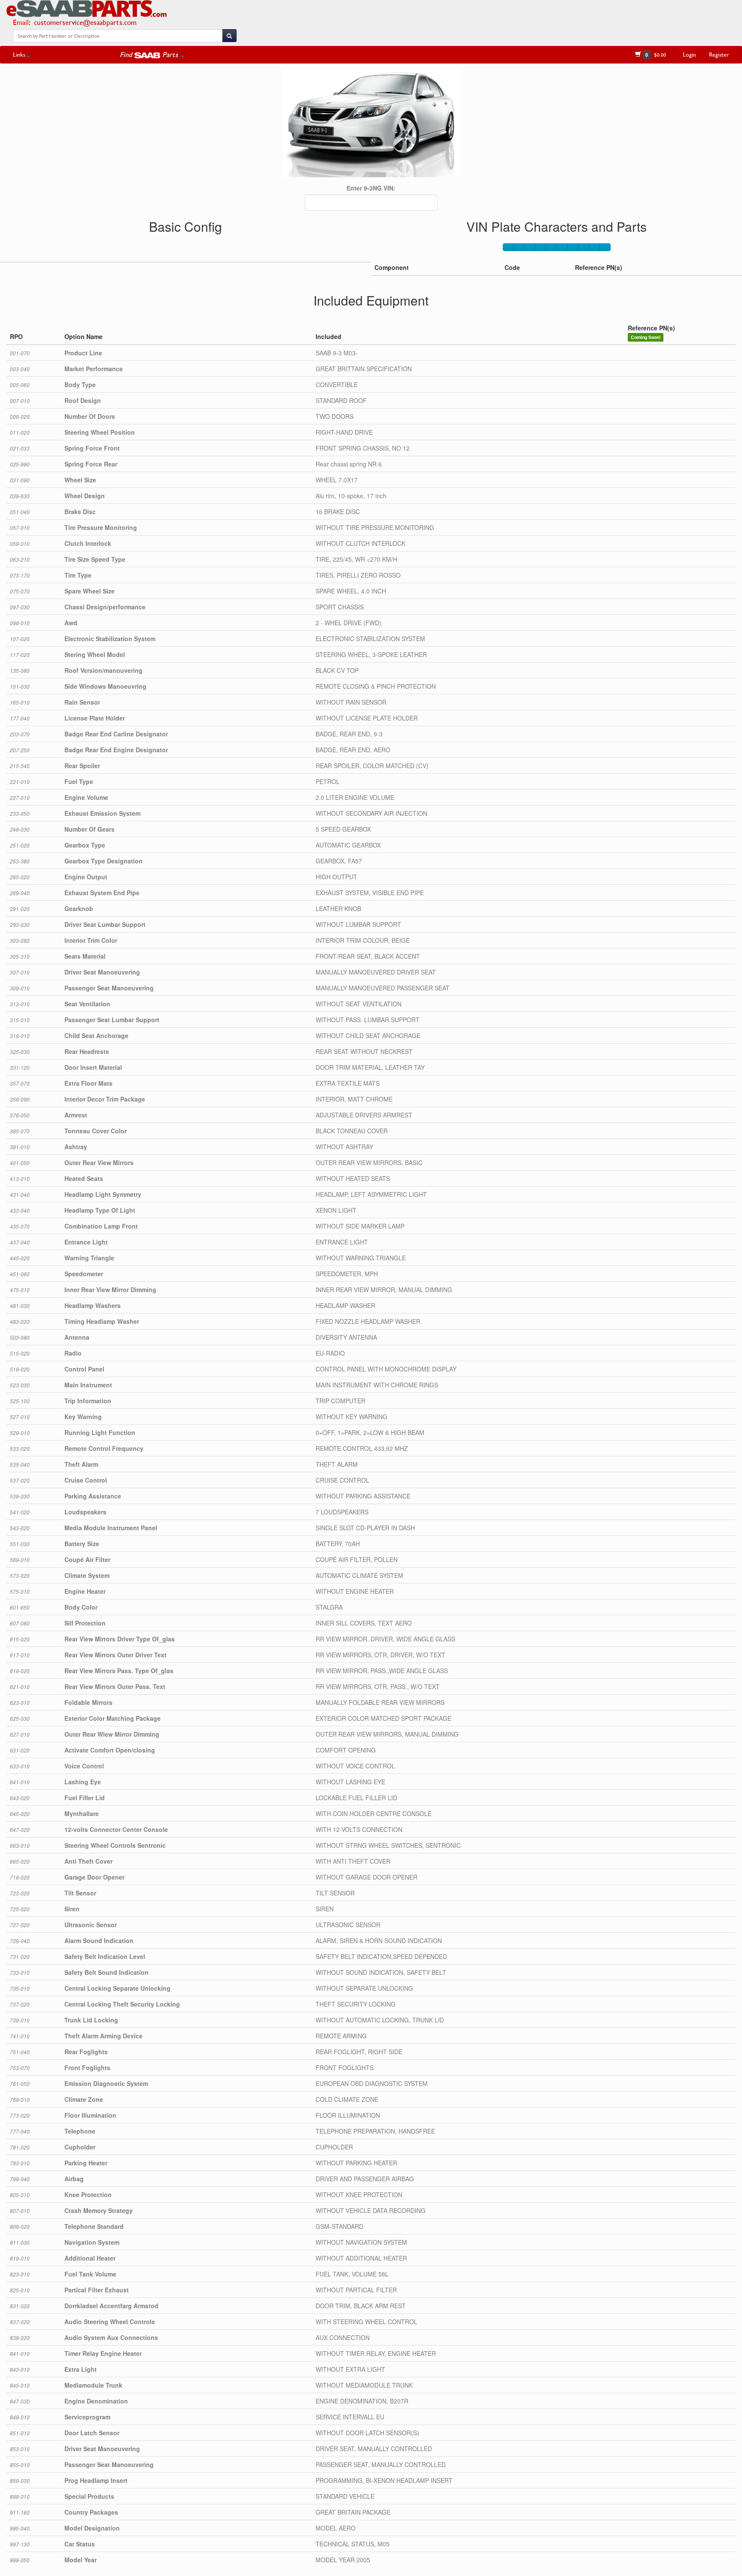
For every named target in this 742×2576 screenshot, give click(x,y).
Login (689, 54)
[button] (152, 54)
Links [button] (19, 54)
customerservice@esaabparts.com (85, 22)
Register (719, 54)
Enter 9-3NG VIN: (371, 188)
